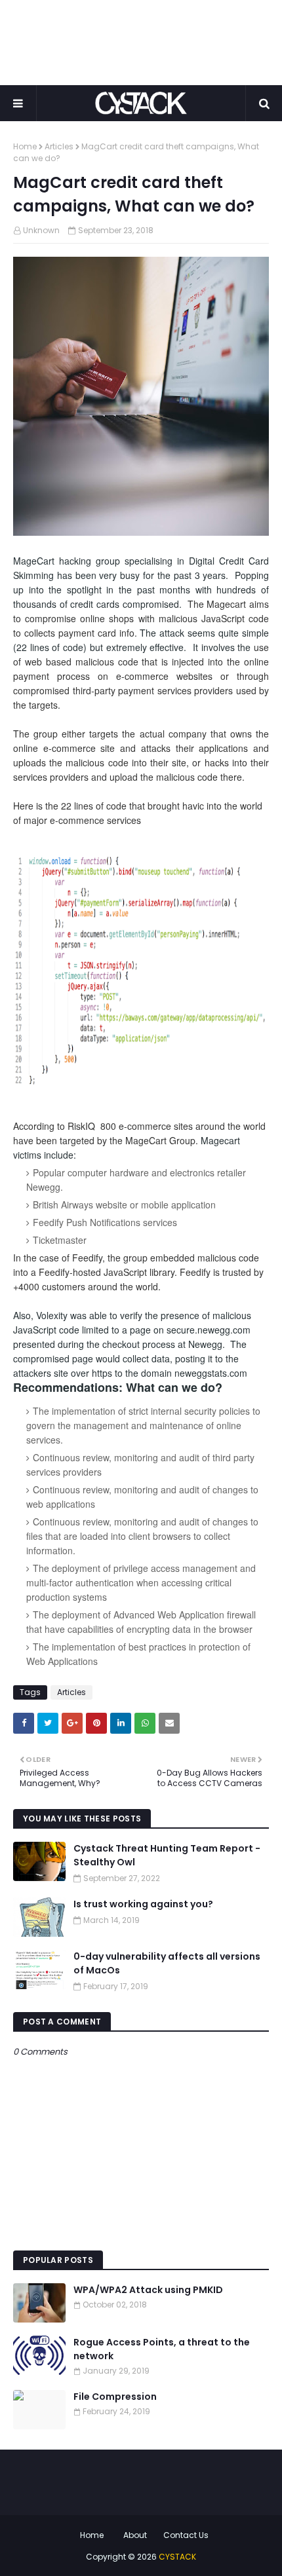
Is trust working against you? (143, 1904)
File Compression (115, 2397)
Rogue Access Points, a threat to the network (162, 2349)
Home (25, 146)
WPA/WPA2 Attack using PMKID (148, 2290)
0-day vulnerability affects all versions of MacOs (167, 1963)
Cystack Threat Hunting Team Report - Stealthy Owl (167, 1855)
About (135, 2535)
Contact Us (186, 2535)
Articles (59, 146)
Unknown (41, 230)
